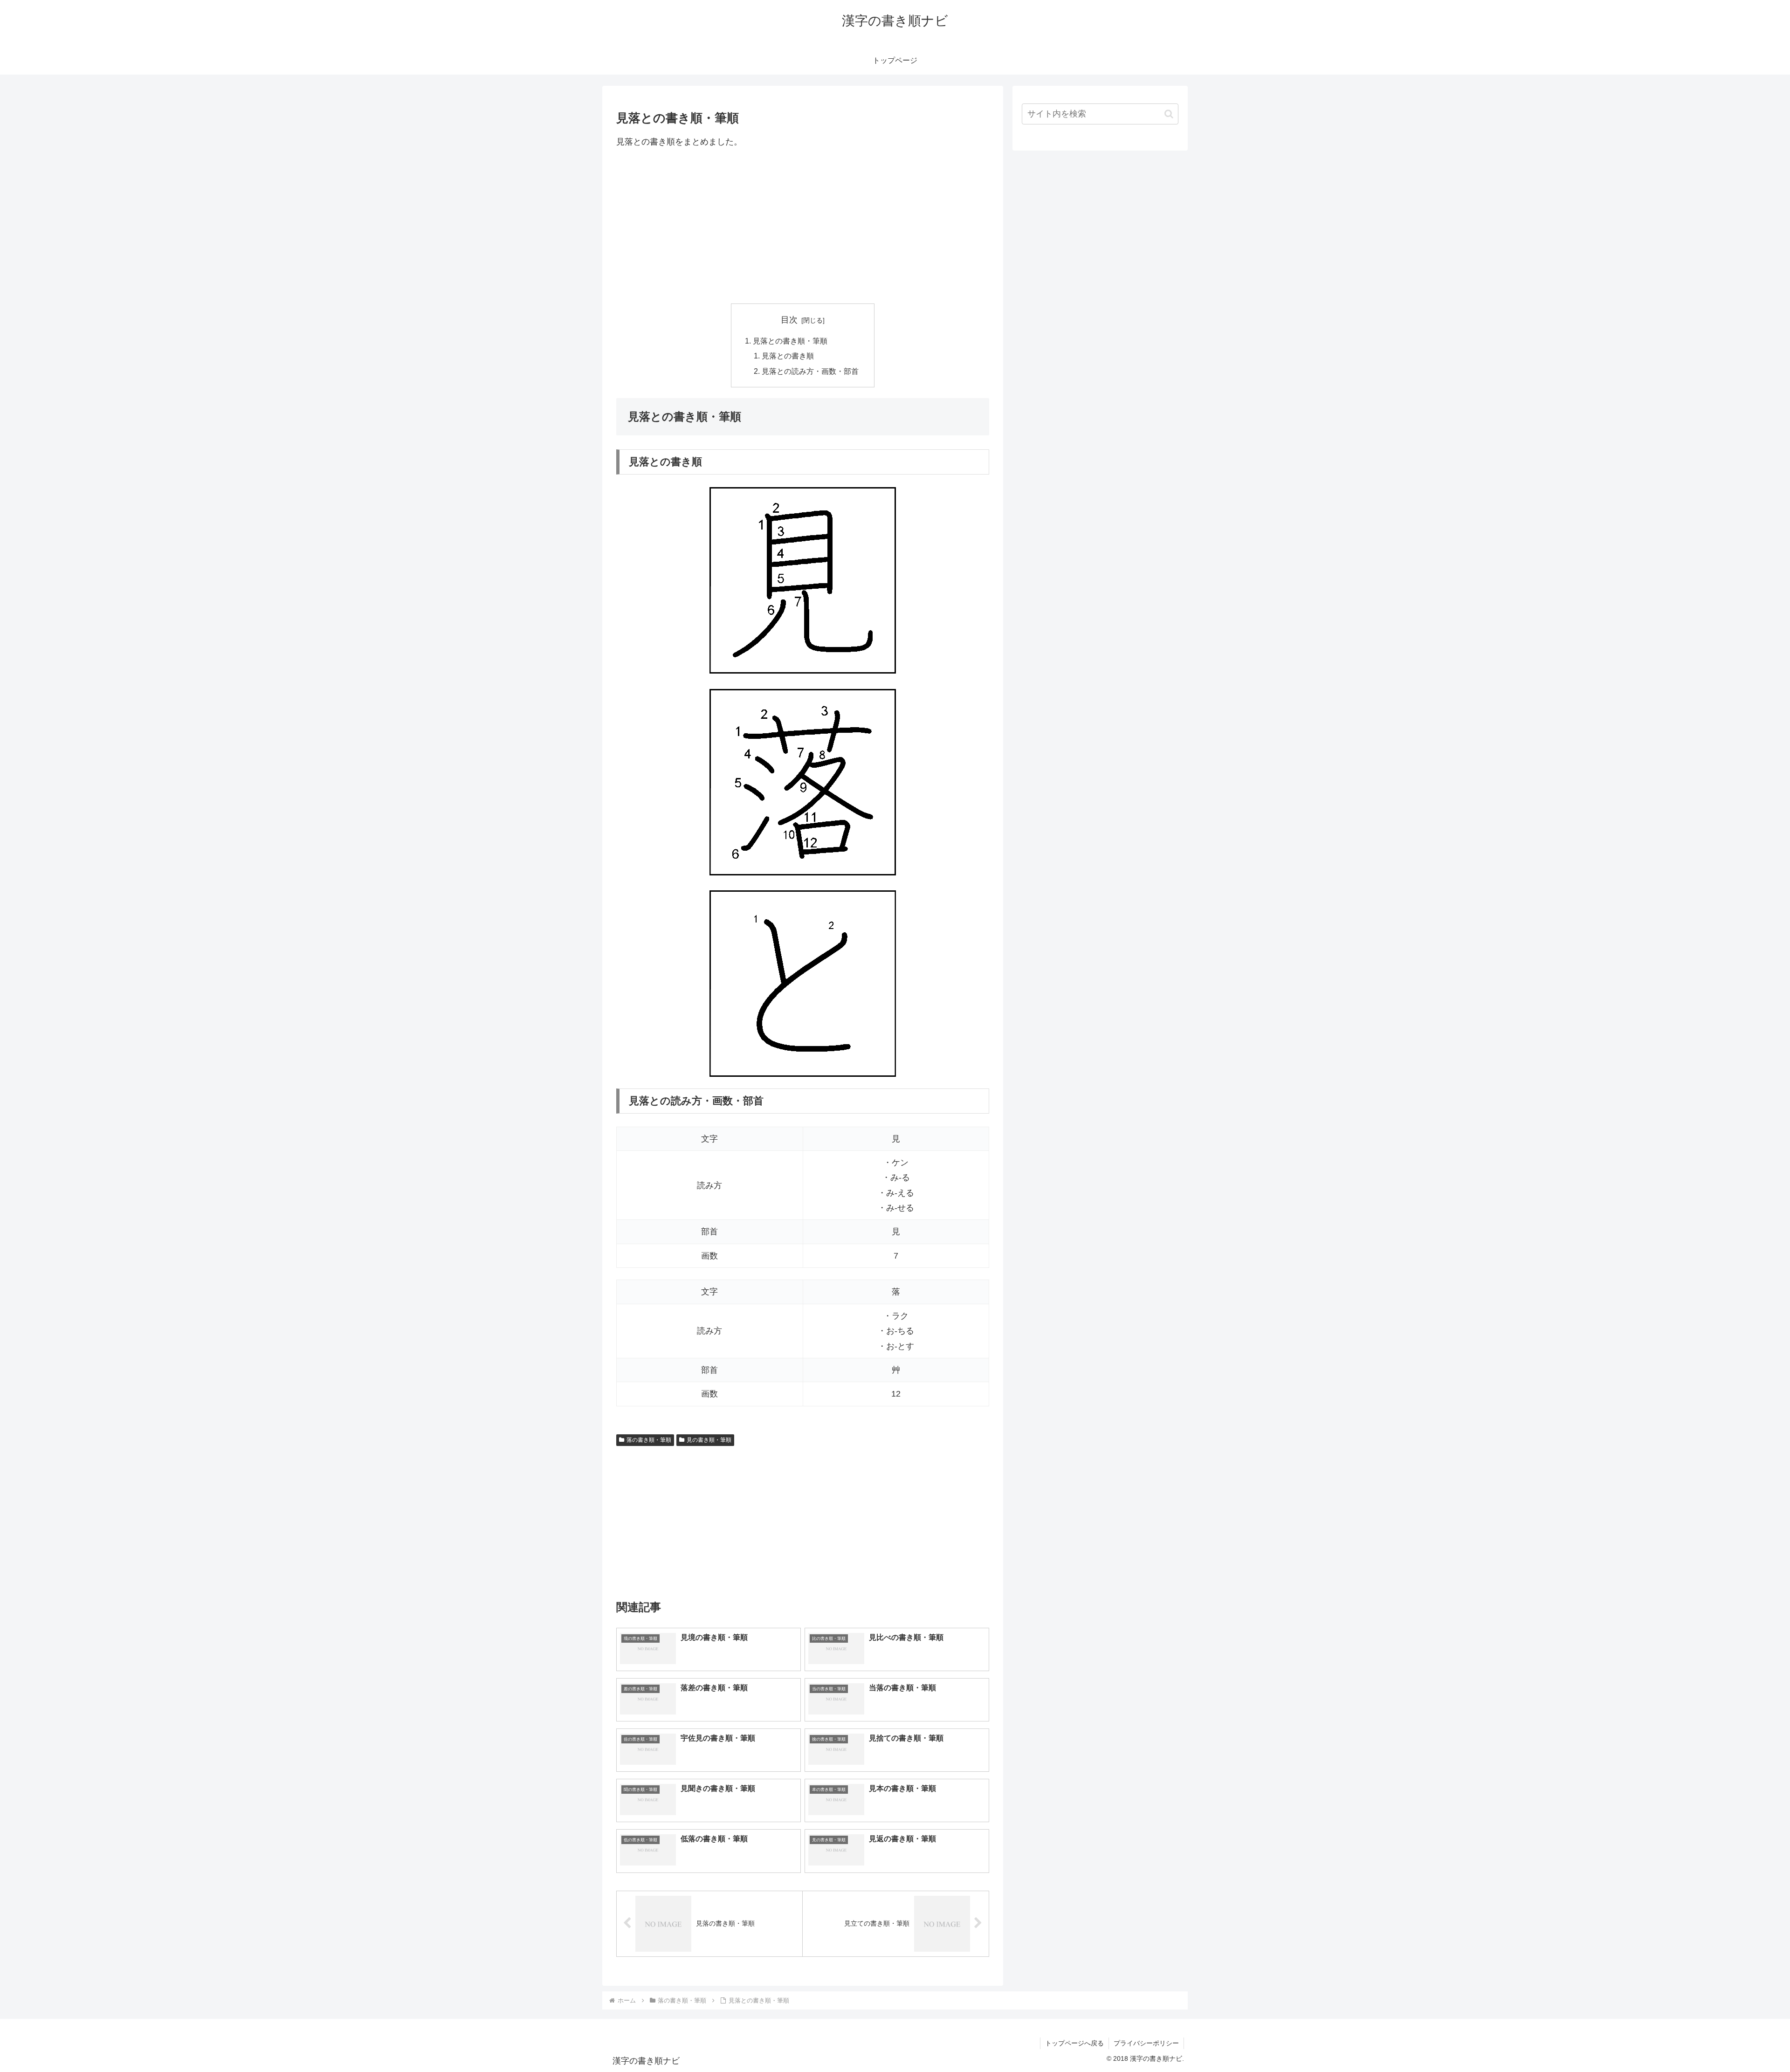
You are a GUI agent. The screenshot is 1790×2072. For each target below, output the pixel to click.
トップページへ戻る (1074, 2043)
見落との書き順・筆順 (790, 341)
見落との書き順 (788, 356)
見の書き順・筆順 (709, 1440)
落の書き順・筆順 (649, 1440)
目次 (789, 320)
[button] (1169, 114)
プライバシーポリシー (1146, 2043)
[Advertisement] (803, 226)
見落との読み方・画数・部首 (810, 371)
